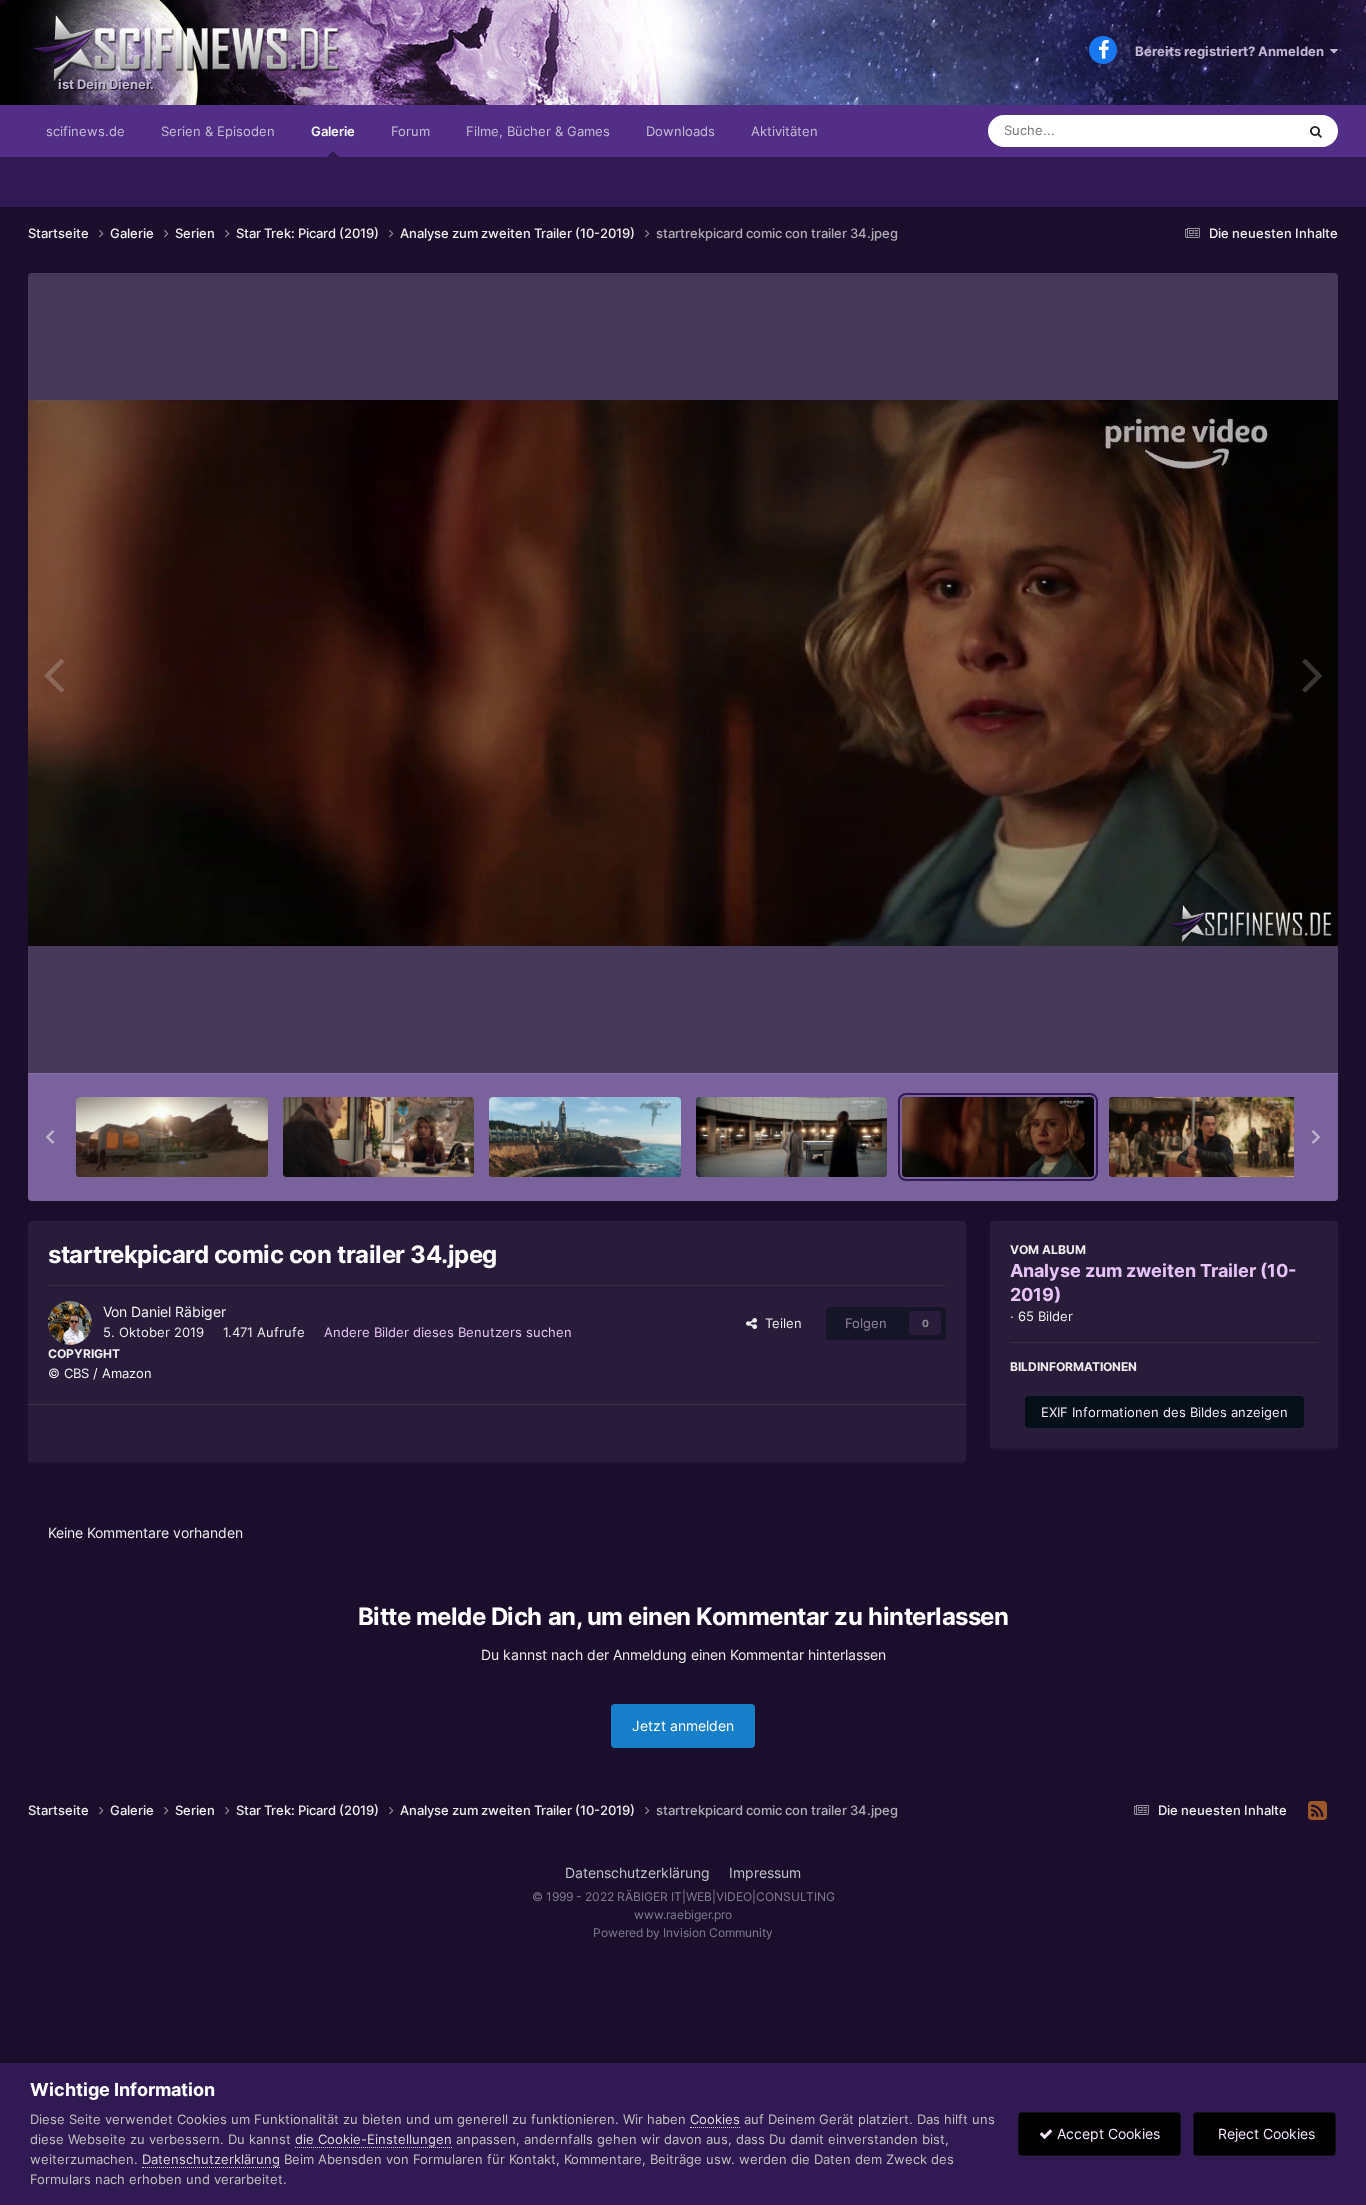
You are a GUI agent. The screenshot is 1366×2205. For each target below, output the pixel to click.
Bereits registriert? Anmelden (1232, 51)
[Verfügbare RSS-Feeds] (1317, 1811)
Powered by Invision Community (683, 1932)
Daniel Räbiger (178, 1311)
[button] (50, 1137)
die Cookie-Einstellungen (373, 2139)
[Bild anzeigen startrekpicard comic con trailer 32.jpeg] (585, 1137)
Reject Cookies (1264, 2133)
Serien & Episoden (218, 131)
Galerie (333, 131)
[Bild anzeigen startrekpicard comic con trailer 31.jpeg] (379, 1137)
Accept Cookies (1106, 2133)
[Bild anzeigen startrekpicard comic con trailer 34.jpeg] (998, 1137)
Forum (410, 131)
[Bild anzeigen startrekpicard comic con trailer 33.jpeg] (792, 1137)
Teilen (779, 1323)
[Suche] (1316, 131)
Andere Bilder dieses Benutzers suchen (448, 1332)
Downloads (680, 131)
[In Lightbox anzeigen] (683, 673)
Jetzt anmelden (683, 1725)
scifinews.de (85, 131)
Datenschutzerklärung (637, 1872)
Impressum (765, 1872)
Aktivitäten (784, 131)
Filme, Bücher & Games (538, 131)
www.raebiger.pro (683, 1914)
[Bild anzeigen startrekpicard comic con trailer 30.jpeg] (172, 1137)
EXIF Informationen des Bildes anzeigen (1164, 1412)
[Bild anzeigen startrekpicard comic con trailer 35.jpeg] (1205, 1137)
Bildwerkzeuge (1247, 1037)
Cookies (715, 2119)
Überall (1247, 130)
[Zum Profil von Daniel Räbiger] (70, 1323)
